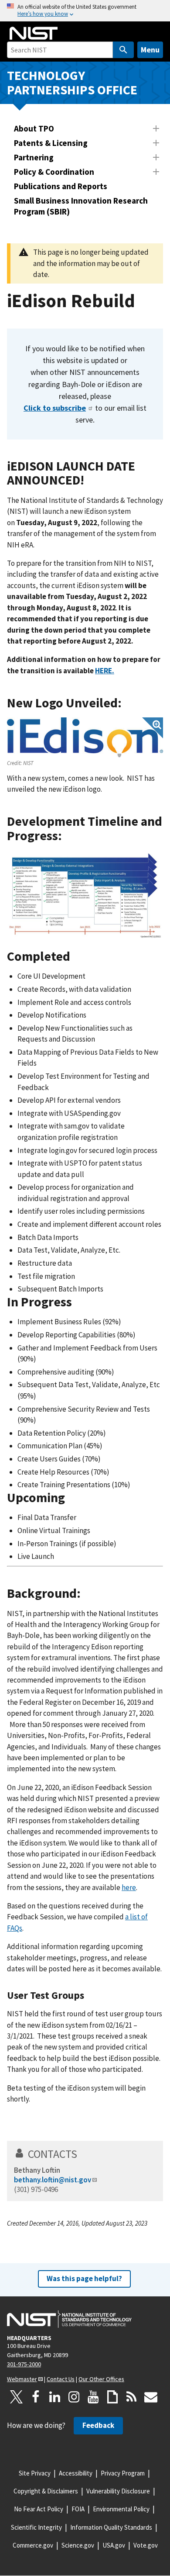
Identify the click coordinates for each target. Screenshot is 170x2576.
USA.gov (114, 2545)
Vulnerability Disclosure (118, 2491)
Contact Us (61, 2379)
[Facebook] (36, 2397)
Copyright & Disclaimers (46, 2491)
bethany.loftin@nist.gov (53, 2180)
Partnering (34, 157)
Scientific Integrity (36, 2527)
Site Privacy (35, 2473)
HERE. (105, 671)
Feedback (98, 2425)
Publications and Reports (61, 186)
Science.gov (78, 2545)
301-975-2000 (24, 2364)
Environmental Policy (121, 2509)
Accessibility (76, 2473)
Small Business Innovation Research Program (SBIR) (81, 206)
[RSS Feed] (132, 2397)
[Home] (34, 33)
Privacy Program (123, 2473)
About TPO (34, 128)
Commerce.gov (33, 2545)
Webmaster (22, 2379)
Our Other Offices (101, 2379)
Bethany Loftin (37, 2170)
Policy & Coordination (54, 172)
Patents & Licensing (51, 143)
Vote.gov (146, 2545)
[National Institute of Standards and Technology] (69, 2319)
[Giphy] (112, 2397)
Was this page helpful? (84, 2278)
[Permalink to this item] (93, 480)
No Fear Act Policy (39, 2509)
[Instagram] (74, 2397)
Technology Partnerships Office (72, 83)
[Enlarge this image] (85, 737)
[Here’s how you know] (85, 11)
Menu (150, 50)
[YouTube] (93, 2397)
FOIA (78, 2509)
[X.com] (17, 2397)
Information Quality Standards (111, 2527)
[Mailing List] (151, 2397)
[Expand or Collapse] (156, 128)
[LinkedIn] (55, 2397)
